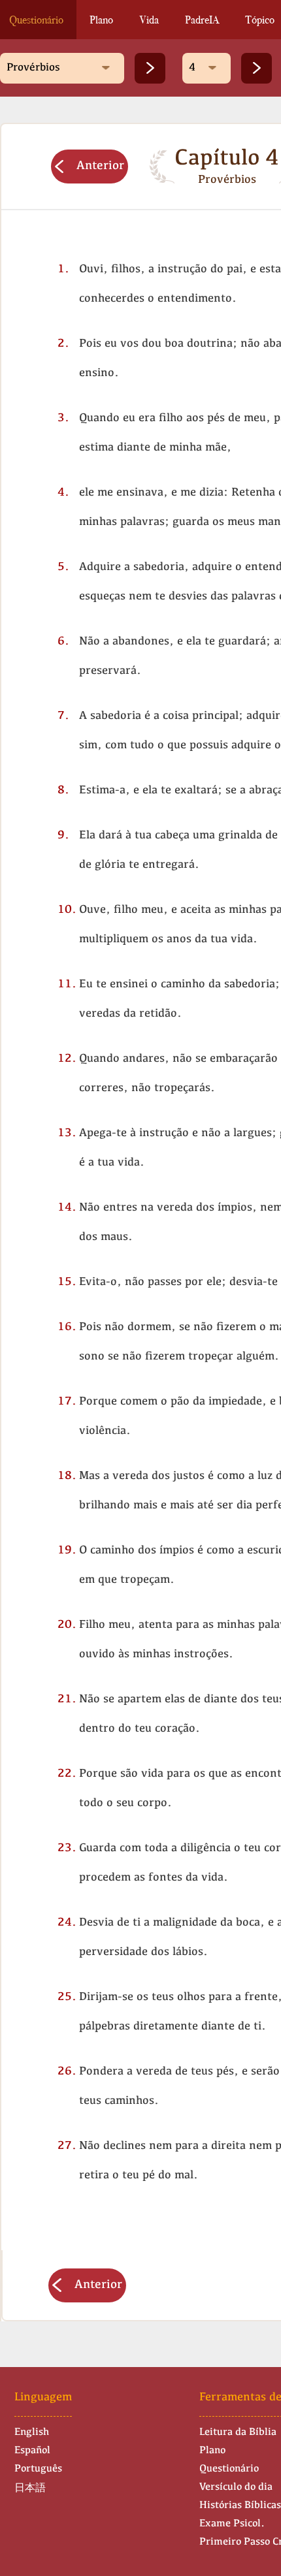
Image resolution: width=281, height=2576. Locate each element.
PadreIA (202, 20)
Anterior (100, 166)
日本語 (30, 2489)
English (32, 2432)
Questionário (229, 2469)
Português (38, 2469)
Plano (101, 20)
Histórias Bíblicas (240, 2505)
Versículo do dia (236, 2487)
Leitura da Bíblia (238, 2432)
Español (32, 2451)
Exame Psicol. (232, 2524)
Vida (149, 20)
